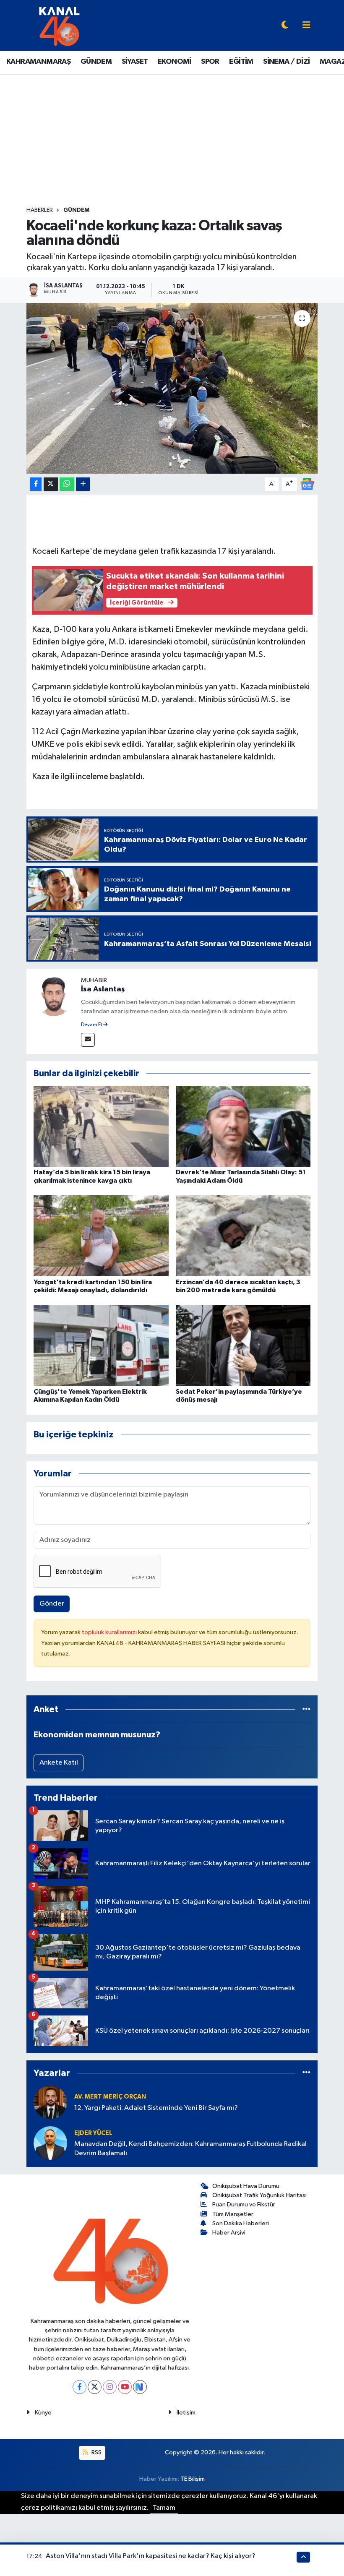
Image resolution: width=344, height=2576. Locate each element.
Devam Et (92, 1025)
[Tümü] (306, 1709)
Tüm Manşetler (233, 2214)
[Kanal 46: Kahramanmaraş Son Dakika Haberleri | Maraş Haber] (59, 25)
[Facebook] (79, 2387)
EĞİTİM (241, 62)
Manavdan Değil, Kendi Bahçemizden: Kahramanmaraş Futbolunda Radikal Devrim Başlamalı (190, 2148)
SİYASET (135, 62)
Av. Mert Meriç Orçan (110, 2097)
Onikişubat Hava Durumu (246, 2186)
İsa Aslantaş (103, 989)
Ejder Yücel (93, 2133)
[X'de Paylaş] (51, 484)
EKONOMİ (175, 62)
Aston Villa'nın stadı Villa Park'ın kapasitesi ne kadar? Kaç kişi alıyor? (151, 2556)
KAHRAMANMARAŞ (38, 62)
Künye (43, 2413)
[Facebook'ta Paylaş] (36, 484)
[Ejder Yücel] (50, 2143)
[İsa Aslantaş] (54, 996)
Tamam (164, 2508)
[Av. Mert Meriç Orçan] (50, 2102)
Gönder (52, 1604)
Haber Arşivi (229, 2233)
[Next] (140, 2387)
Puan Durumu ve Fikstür (244, 2204)
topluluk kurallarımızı (110, 1632)
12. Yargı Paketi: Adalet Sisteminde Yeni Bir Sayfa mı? (156, 2108)
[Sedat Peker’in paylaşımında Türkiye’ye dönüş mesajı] (243, 1345)
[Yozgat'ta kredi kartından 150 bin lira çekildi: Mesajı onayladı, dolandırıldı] (101, 1236)
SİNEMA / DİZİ (286, 62)
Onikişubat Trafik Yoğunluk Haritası (259, 2195)
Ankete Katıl (59, 1763)
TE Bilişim (193, 2479)
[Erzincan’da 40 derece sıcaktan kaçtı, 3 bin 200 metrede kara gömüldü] (243, 1236)
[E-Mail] (88, 1040)
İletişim (186, 2413)
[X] (95, 2387)
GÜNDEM (96, 62)
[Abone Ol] (307, 484)
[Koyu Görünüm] (285, 26)
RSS (96, 2452)
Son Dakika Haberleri (241, 2223)
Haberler (40, 210)
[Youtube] (125, 2387)
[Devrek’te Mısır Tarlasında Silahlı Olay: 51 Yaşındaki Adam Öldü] (243, 1126)
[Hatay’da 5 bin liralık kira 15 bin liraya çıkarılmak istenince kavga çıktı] (101, 1126)
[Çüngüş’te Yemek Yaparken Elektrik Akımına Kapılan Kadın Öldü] (101, 1345)
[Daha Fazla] (83, 484)
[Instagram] (110, 2387)
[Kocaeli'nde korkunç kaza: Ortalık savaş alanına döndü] (172, 388)
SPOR (210, 62)
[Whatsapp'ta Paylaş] (67, 484)
